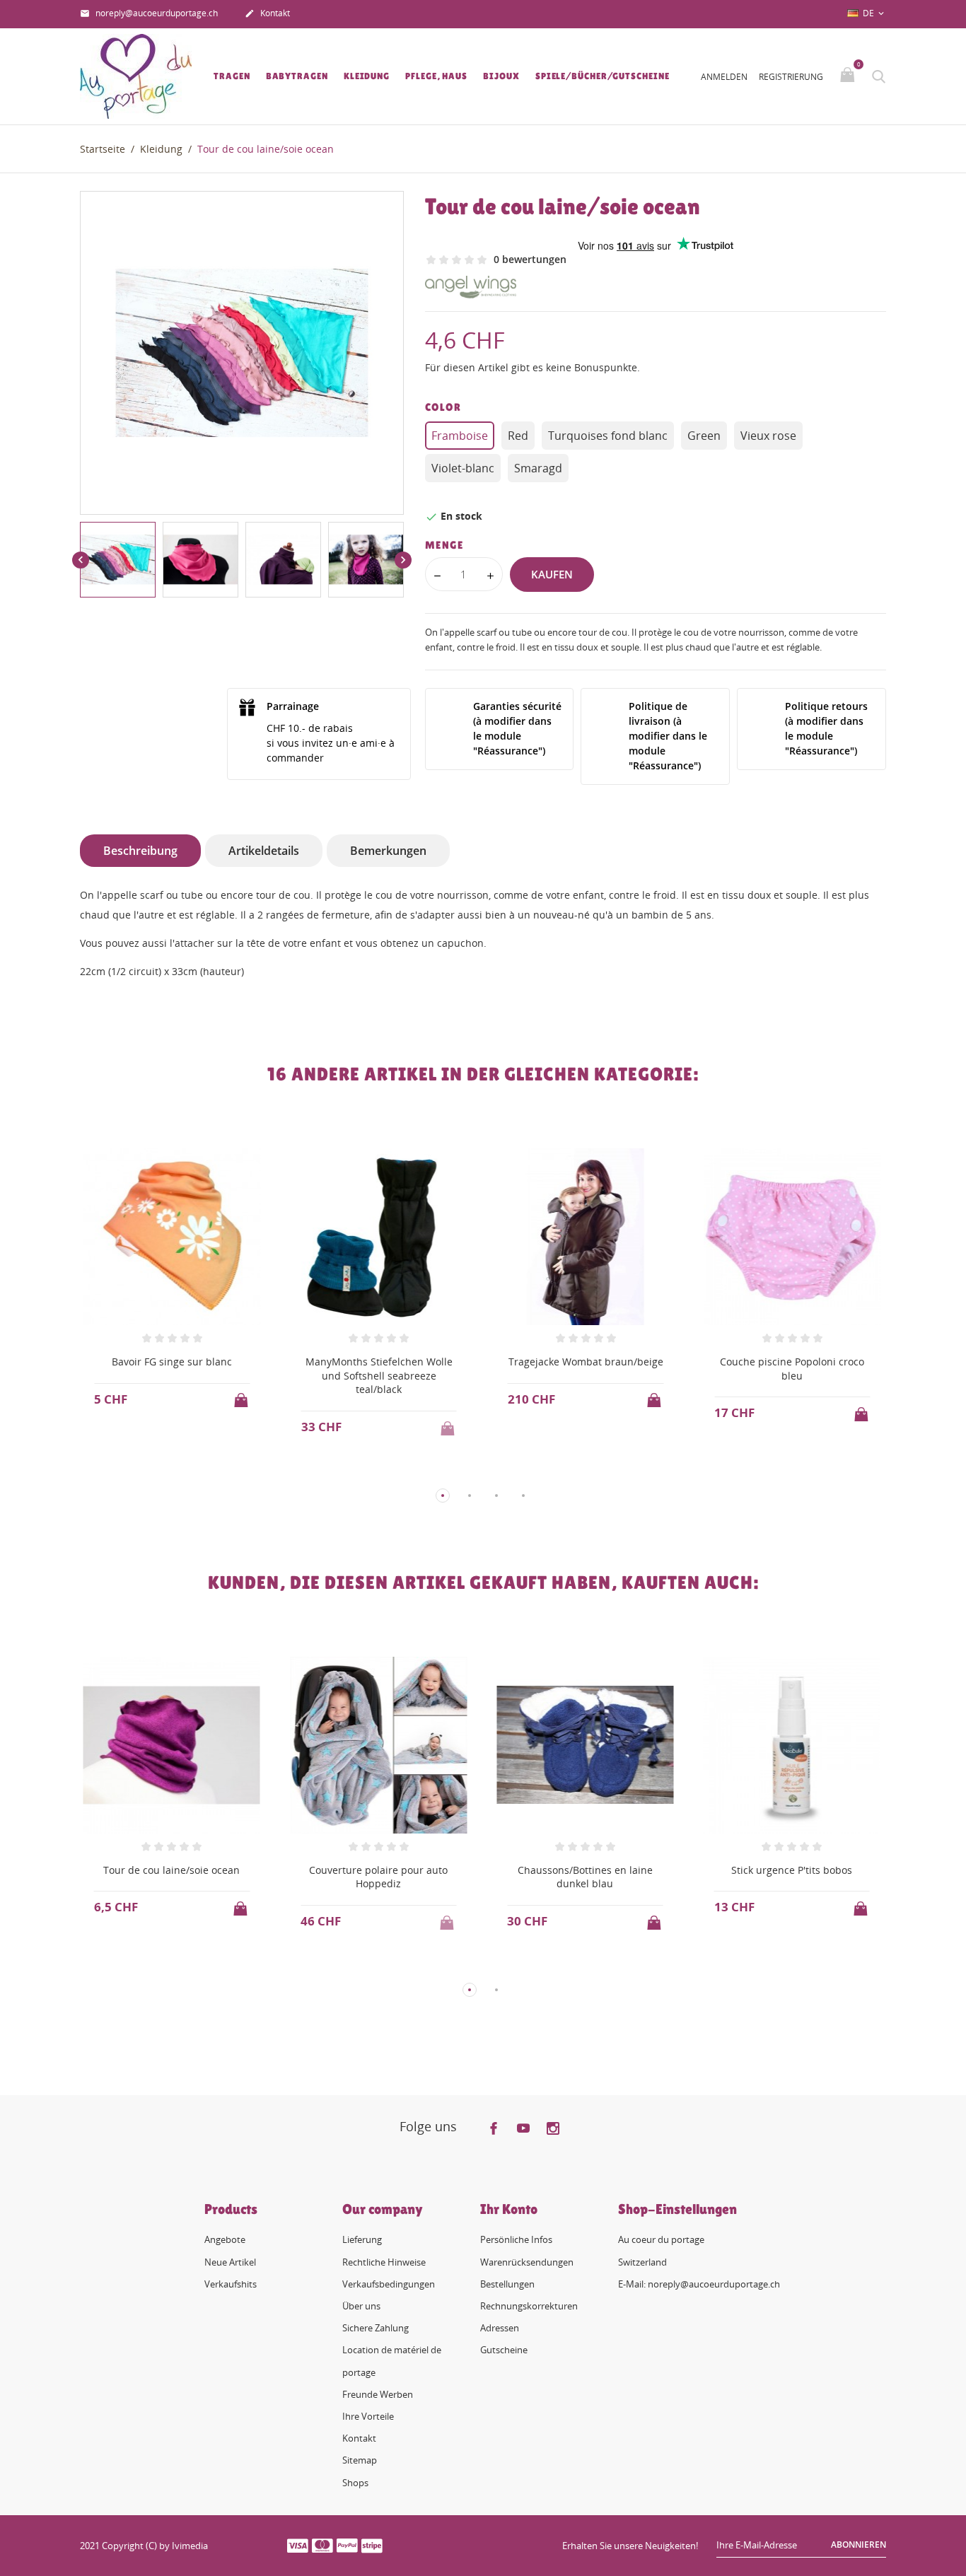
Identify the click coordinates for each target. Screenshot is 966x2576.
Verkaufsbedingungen (389, 2284)
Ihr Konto (509, 2209)
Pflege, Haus (436, 76)
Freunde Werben (378, 2394)
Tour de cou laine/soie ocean (171, 1870)
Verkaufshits (231, 2284)
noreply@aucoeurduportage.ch (149, 13)
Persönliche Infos (516, 2239)
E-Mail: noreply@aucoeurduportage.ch (699, 2284)
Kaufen (552, 574)
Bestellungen (507, 2284)
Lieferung (362, 2239)
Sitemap (360, 2460)
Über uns (361, 2306)
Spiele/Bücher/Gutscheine (603, 76)
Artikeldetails (264, 851)
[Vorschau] (159, 1472)
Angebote (225, 2239)
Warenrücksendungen (527, 2262)
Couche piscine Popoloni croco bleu (792, 1369)
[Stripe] (372, 2545)
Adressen (500, 2328)
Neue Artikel (230, 2262)
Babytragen (297, 76)
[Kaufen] (243, 1396)
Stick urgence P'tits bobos (792, 1870)
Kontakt (267, 13)
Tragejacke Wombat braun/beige (586, 1362)
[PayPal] (347, 2545)
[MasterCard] (322, 2545)
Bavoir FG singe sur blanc (172, 1362)
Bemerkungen (388, 851)
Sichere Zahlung (376, 2328)
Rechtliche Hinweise (384, 2262)
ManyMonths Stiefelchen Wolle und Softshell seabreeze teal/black (379, 1375)
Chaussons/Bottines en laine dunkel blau (585, 1877)
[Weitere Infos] (185, 1472)
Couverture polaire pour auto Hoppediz (378, 1877)
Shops (355, 2483)
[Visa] (298, 2545)
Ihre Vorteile (368, 2416)
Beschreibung (140, 851)
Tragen (232, 76)
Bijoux (501, 76)
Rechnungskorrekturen (529, 2306)
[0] (849, 76)
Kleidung (367, 76)
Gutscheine (504, 2350)
